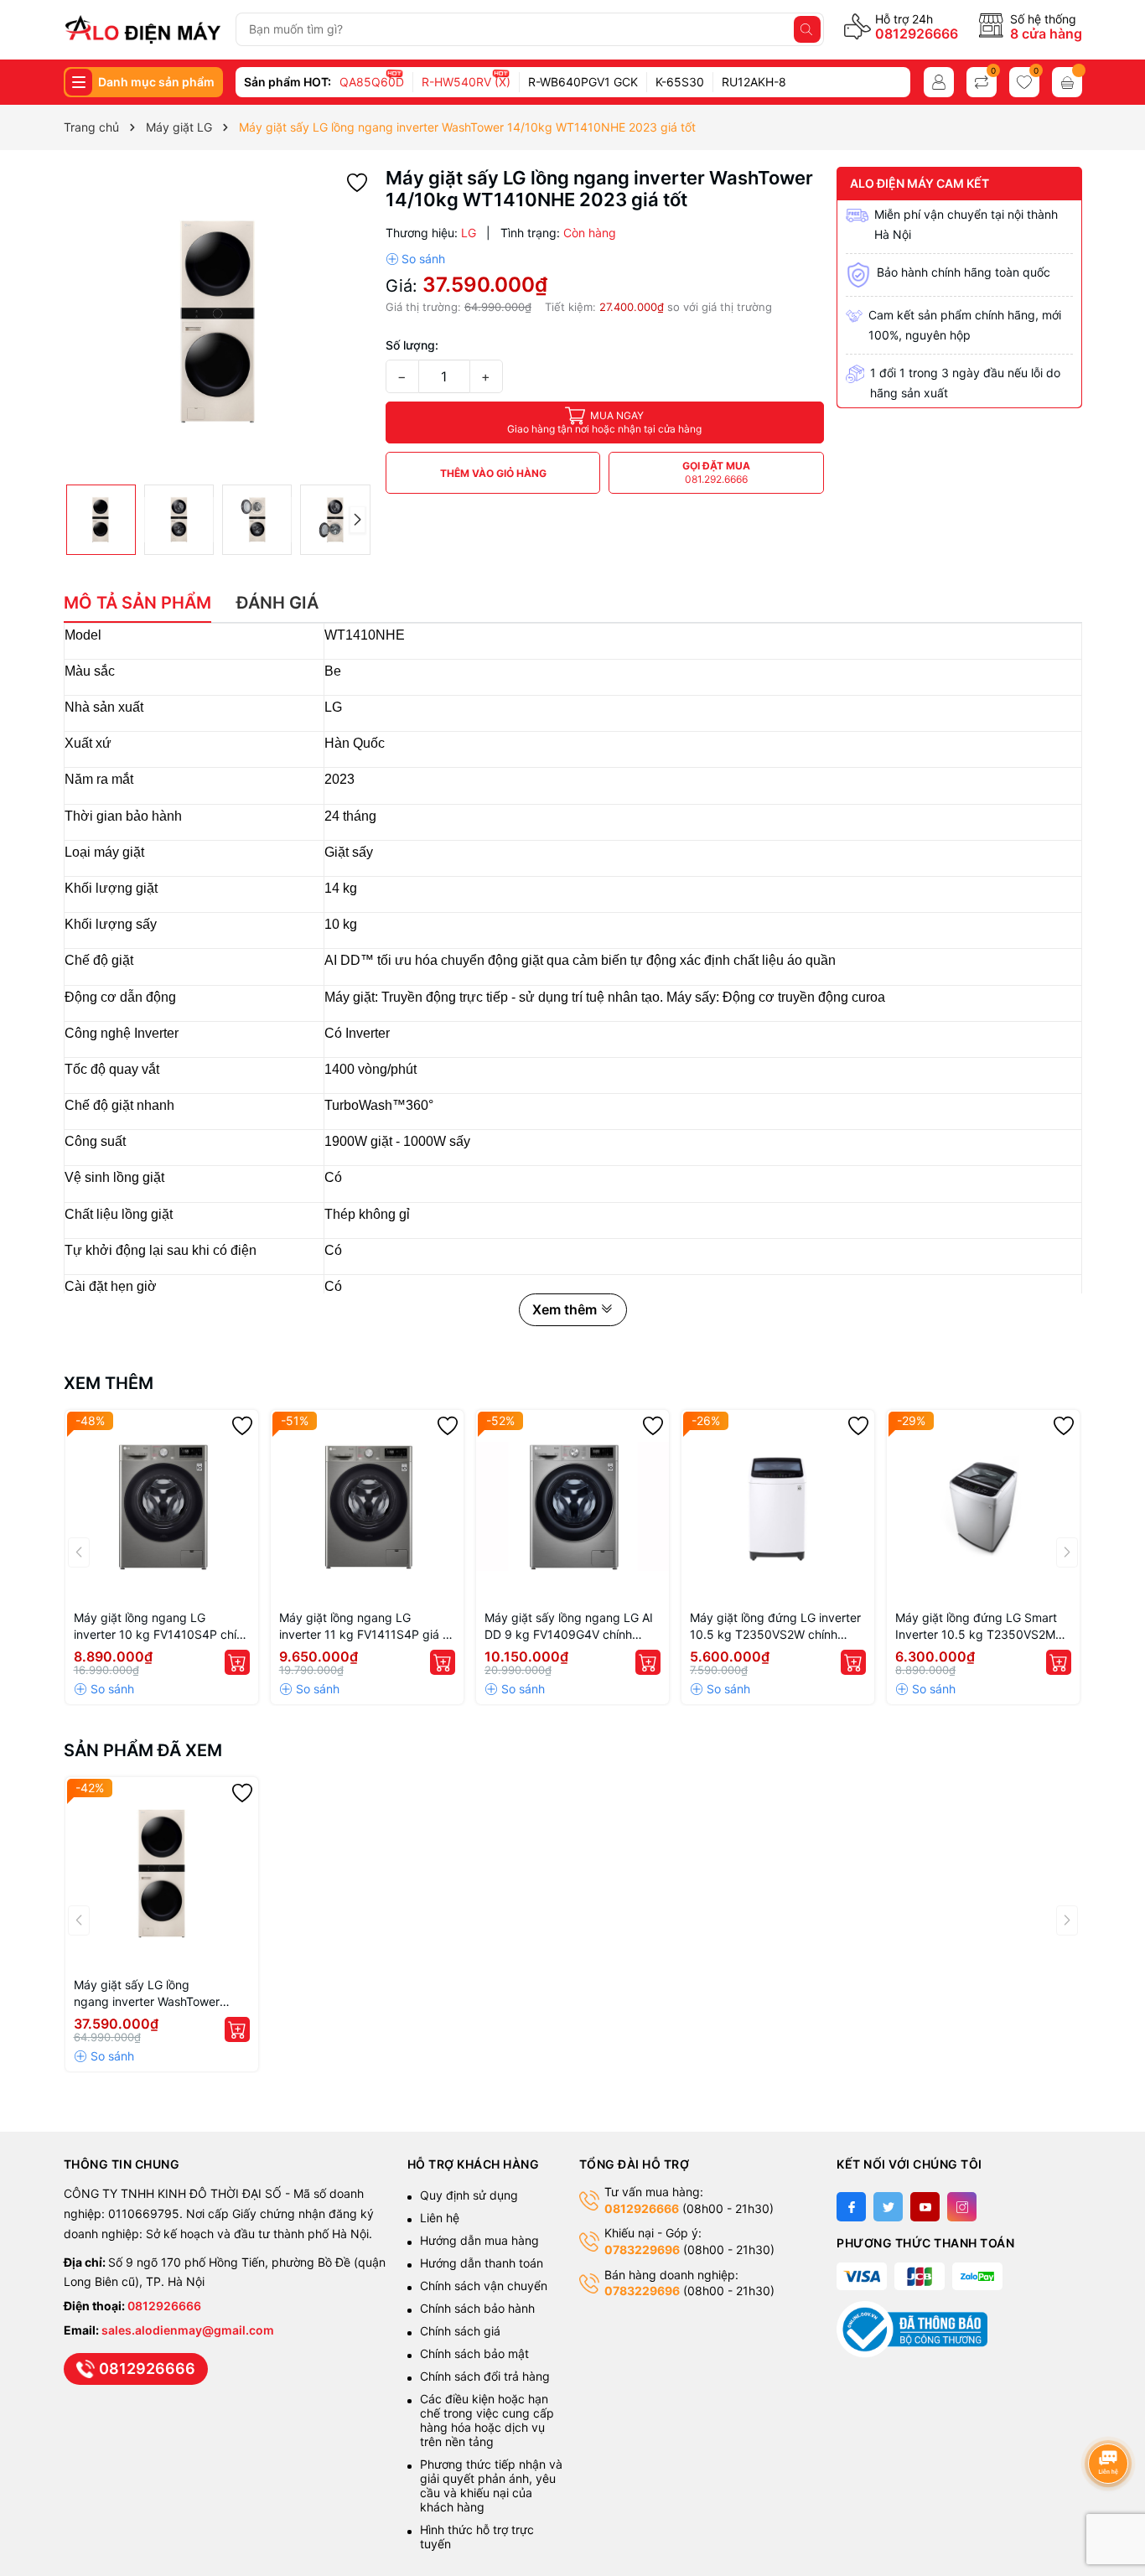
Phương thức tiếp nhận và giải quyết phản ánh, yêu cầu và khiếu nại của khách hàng (491, 2485)
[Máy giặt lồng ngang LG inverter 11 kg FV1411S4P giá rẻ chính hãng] (367, 1506)
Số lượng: (412, 345)
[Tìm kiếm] (807, 29)
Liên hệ (440, 2218)
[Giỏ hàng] (1067, 82)
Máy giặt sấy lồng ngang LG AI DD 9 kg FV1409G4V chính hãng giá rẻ (569, 1627)
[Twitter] (888, 2207)
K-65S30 (680, 82)
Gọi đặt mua (716, 472)
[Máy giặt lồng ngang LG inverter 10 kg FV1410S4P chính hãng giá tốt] (162, 1506)
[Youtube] (925, 2207)
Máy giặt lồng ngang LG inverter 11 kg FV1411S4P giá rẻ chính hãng (366, 1627)
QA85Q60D (372, 82)
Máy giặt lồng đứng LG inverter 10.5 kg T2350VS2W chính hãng (775, 1627)
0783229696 (642, 2249)
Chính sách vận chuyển (485, 2286)
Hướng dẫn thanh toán (482, 2263)
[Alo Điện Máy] (143, 29)
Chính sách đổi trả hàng (485, 2376)
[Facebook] (851, 2207)
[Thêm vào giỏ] (237, 1662)
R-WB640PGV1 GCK (583, 82)
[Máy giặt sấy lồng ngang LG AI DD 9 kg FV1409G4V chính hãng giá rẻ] (572, 1506)
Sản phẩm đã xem (143, 1750)
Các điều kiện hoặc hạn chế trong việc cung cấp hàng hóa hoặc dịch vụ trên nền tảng (487, 2420)
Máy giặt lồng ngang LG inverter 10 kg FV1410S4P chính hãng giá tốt (162, 1627)
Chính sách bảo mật (474, 2353)
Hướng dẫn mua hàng (479, 2240)
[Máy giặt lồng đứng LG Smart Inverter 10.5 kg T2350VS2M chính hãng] (983, 1506)
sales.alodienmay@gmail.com (188, 2330)
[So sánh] (415, 259)
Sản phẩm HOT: (288, 82)
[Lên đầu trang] (1111, 2419)
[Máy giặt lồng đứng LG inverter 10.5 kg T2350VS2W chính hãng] (778, 1506)
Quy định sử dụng (469, 2195)
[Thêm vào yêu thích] (357, 181)
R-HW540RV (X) (466, 82)
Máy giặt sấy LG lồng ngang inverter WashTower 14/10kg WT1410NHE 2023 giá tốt (159, 1994)
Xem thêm (109, 1383)
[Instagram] (962, 2207)
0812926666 (917, 34)
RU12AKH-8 (754, 82)
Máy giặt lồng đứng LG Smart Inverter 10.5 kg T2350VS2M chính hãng (976, 1627)
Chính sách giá (460, 2331)
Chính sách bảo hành (477, 2308)
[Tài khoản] (939, 82)
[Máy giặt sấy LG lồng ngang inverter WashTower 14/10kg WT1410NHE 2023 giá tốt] (162, 1874)
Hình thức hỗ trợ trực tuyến (477, 2537)
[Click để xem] (218, 321)
